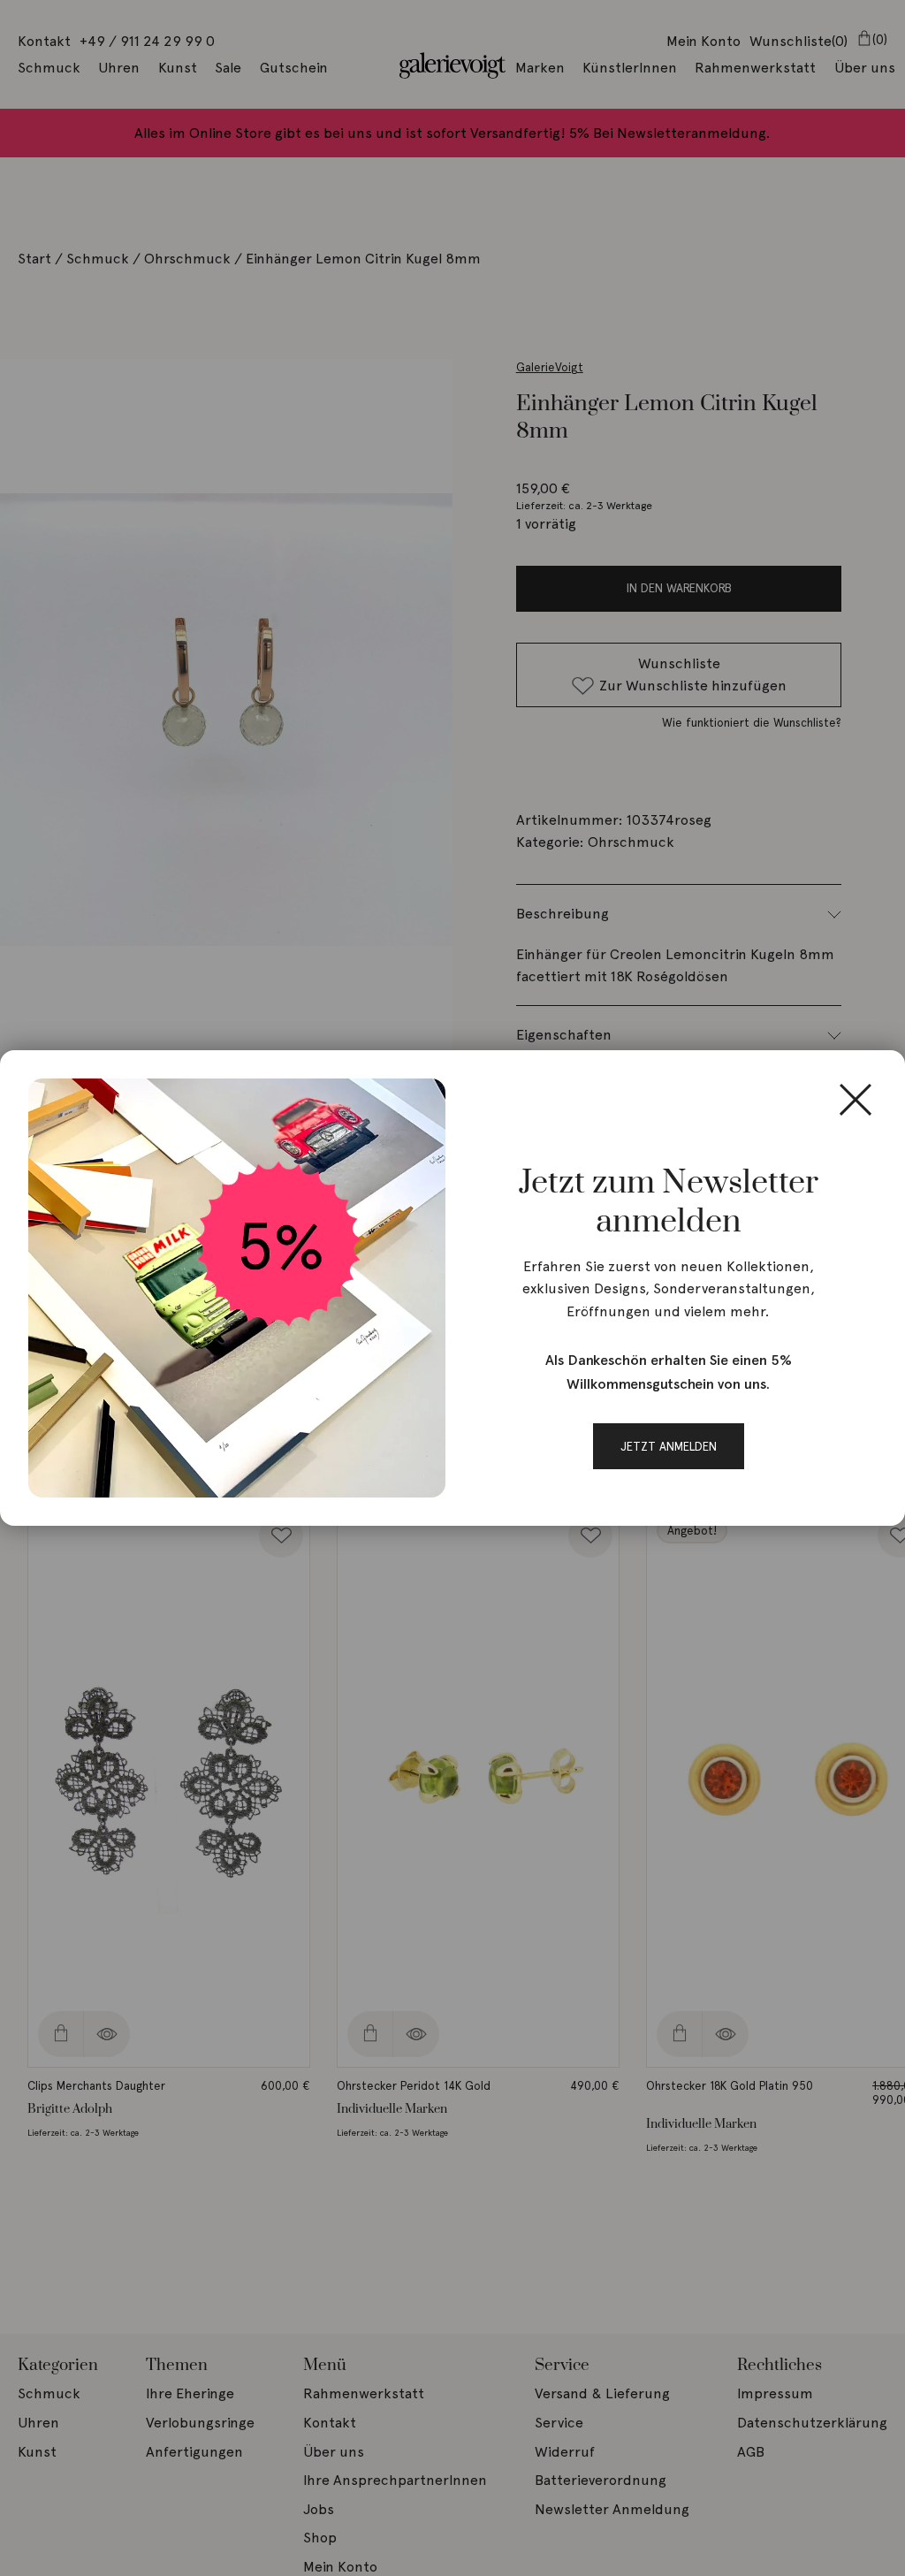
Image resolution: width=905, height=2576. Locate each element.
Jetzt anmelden (669, 1446)
